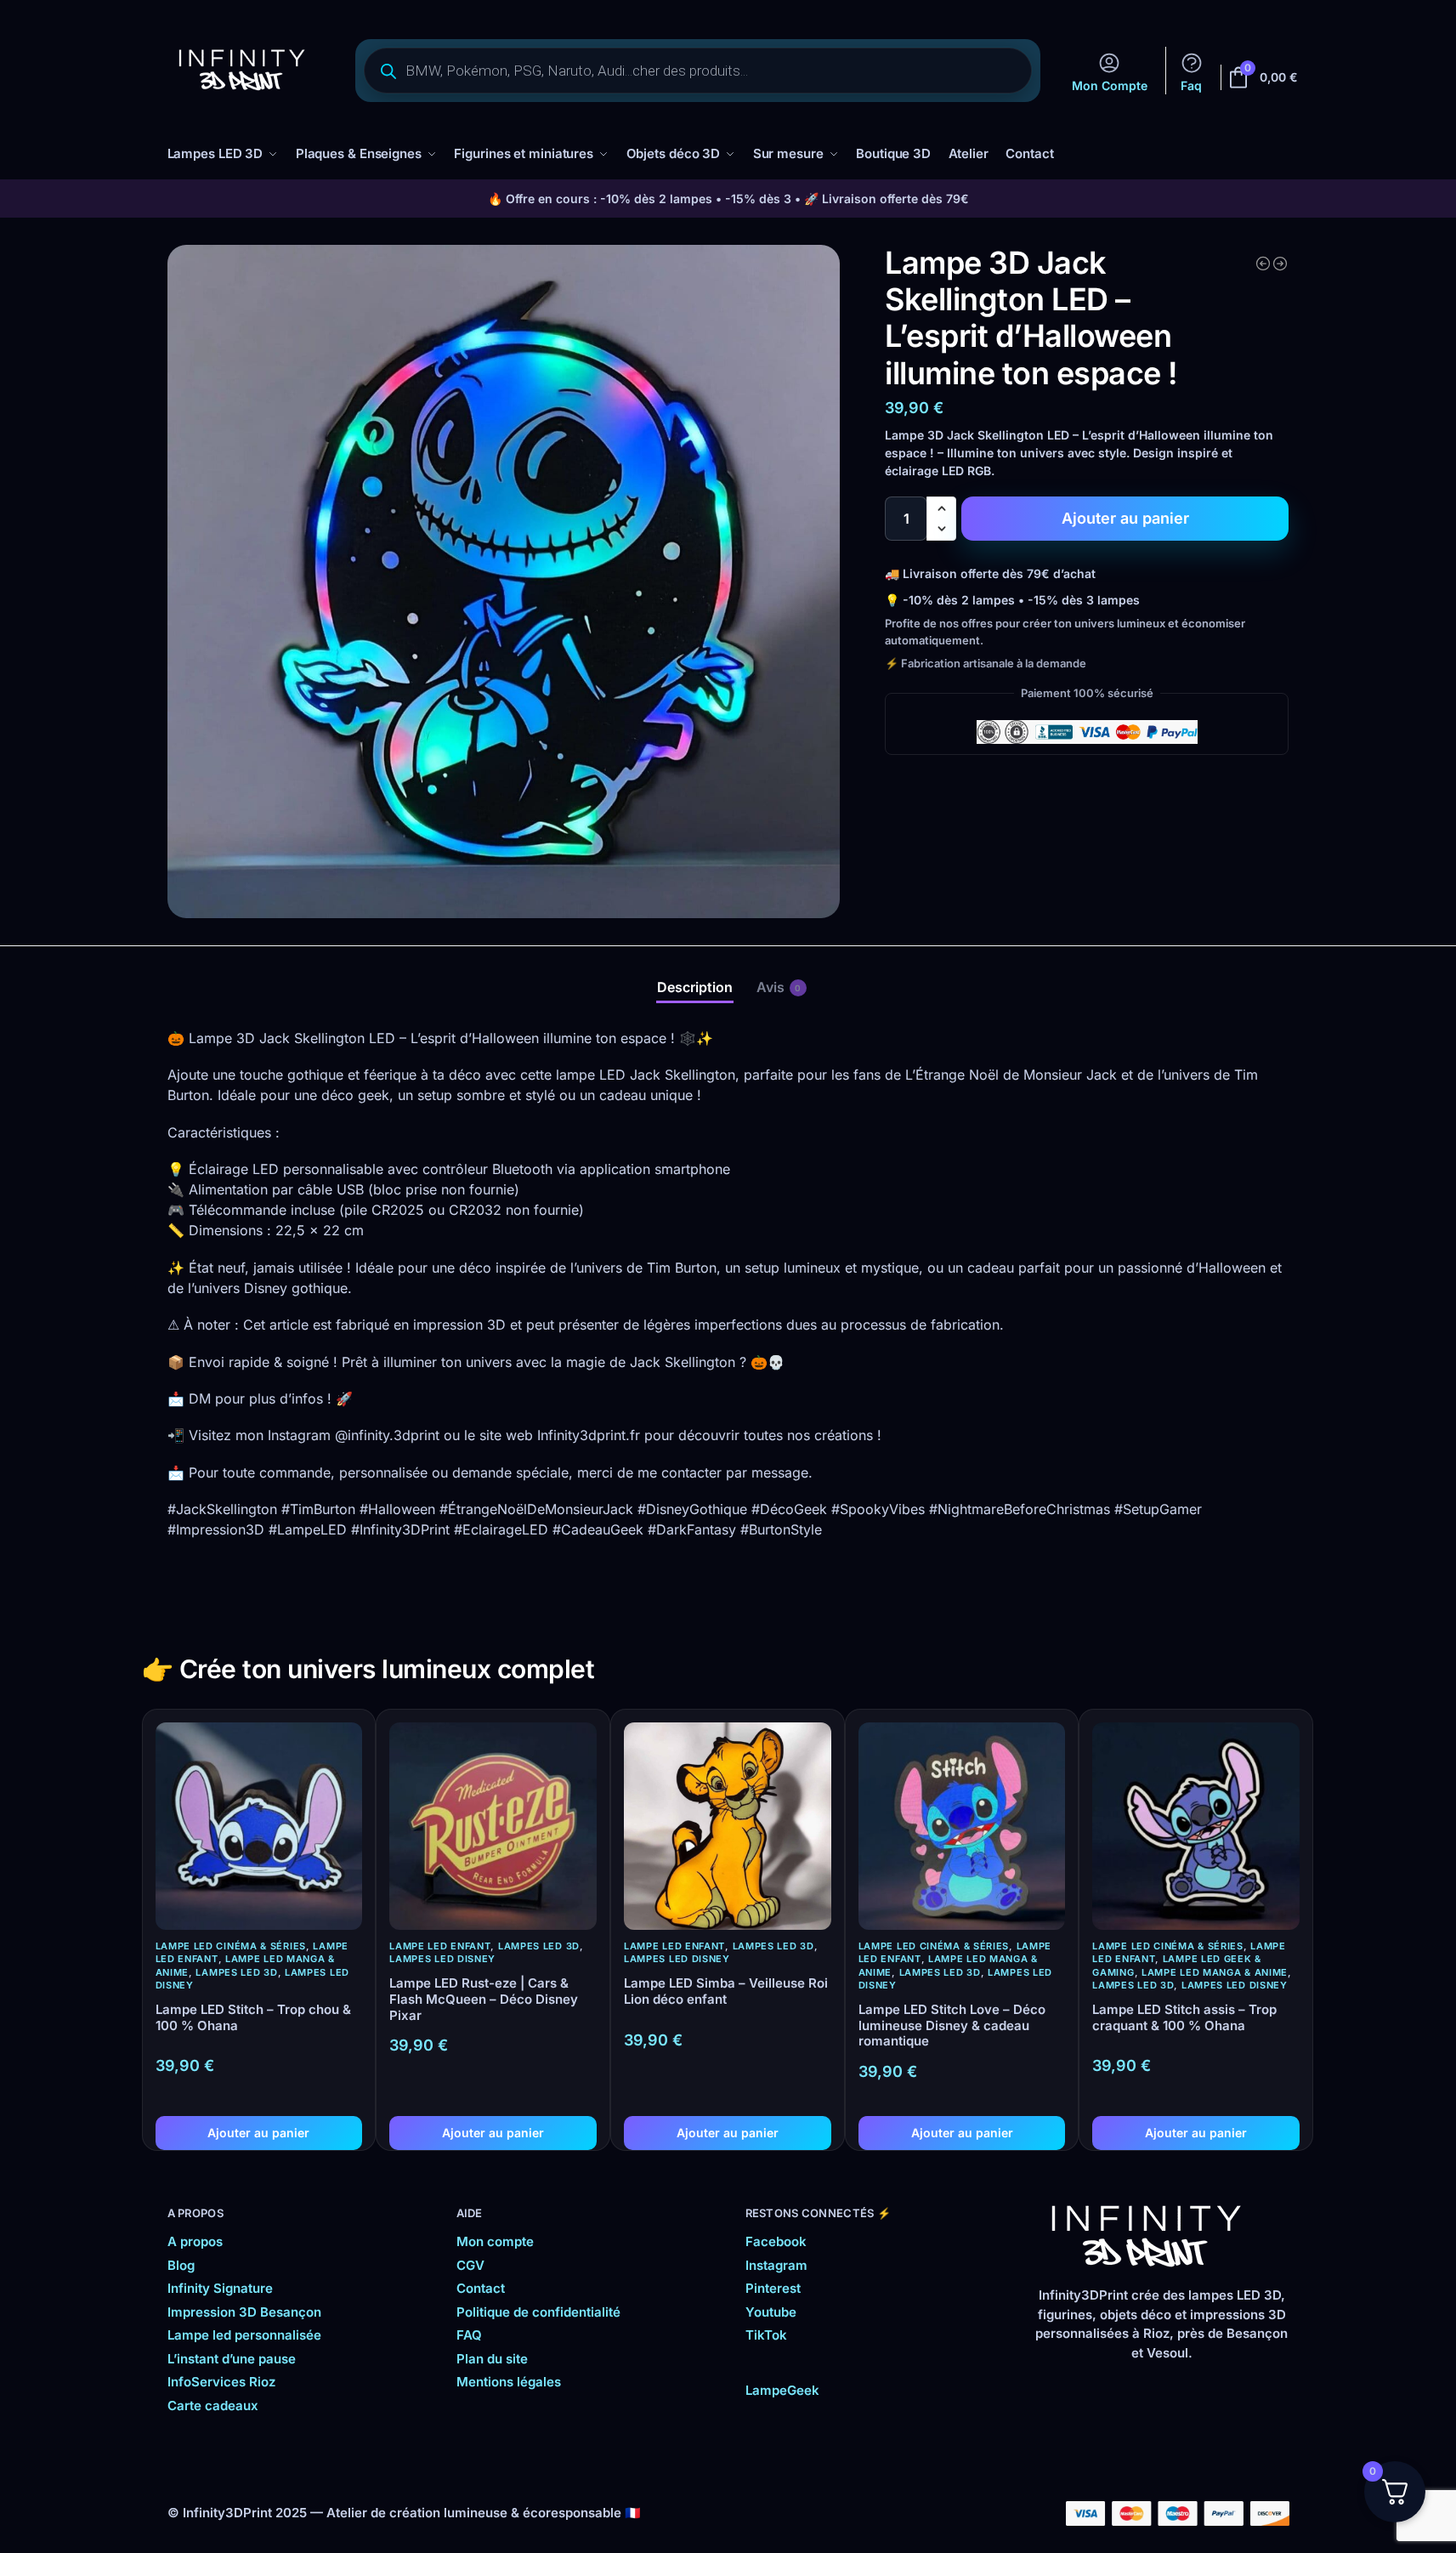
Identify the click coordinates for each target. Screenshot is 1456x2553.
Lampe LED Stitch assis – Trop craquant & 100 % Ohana (1184, 2018)
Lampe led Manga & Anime (1215, 1972)
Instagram (776, 2265)
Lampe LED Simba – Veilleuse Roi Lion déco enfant (726, 1991)
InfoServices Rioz (221, 2382)
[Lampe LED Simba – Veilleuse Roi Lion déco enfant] (728, 1826)
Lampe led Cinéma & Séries (231, 1946)
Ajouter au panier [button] (258, 2133)
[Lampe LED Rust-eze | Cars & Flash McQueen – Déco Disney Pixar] (493, 1826)
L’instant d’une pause (232, 2359)
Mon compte (495, 2241)
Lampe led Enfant (440, 1946)
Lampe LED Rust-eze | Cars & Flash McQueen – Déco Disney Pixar (484, 2000)
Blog (181, 2265)
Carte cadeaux (213, 2405)
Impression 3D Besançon (244, 2312)
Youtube (771, 2312)
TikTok (766, 2335)
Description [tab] (695, 987)
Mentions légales (509, 2382)
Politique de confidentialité (538, 2312)
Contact (481, 2288)
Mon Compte (1110, 85)
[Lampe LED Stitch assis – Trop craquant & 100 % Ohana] (1196, 1826)
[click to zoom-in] (504, 582)
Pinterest (773, 2288)
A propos (195, 2241)
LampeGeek (782, 2390)
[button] (941, 508)
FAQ (469, 2335)
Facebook (776, 2241)
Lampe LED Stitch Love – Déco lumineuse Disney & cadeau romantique (952, 2026)
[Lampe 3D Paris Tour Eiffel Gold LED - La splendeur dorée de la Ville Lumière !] (1280, 264)
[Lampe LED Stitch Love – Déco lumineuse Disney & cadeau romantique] (962, 1826)
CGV (470, 2265)
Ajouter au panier (1125, 518)
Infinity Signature (220, 2288)
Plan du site (492, 2359)
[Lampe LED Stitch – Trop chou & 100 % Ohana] (259, 1826)
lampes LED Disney (442, 1959)
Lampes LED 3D (236, 1972)
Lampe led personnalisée (244, 2335)
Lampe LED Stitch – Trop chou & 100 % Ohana (253, 2018)
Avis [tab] (779, 987)
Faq (1191, 85)
